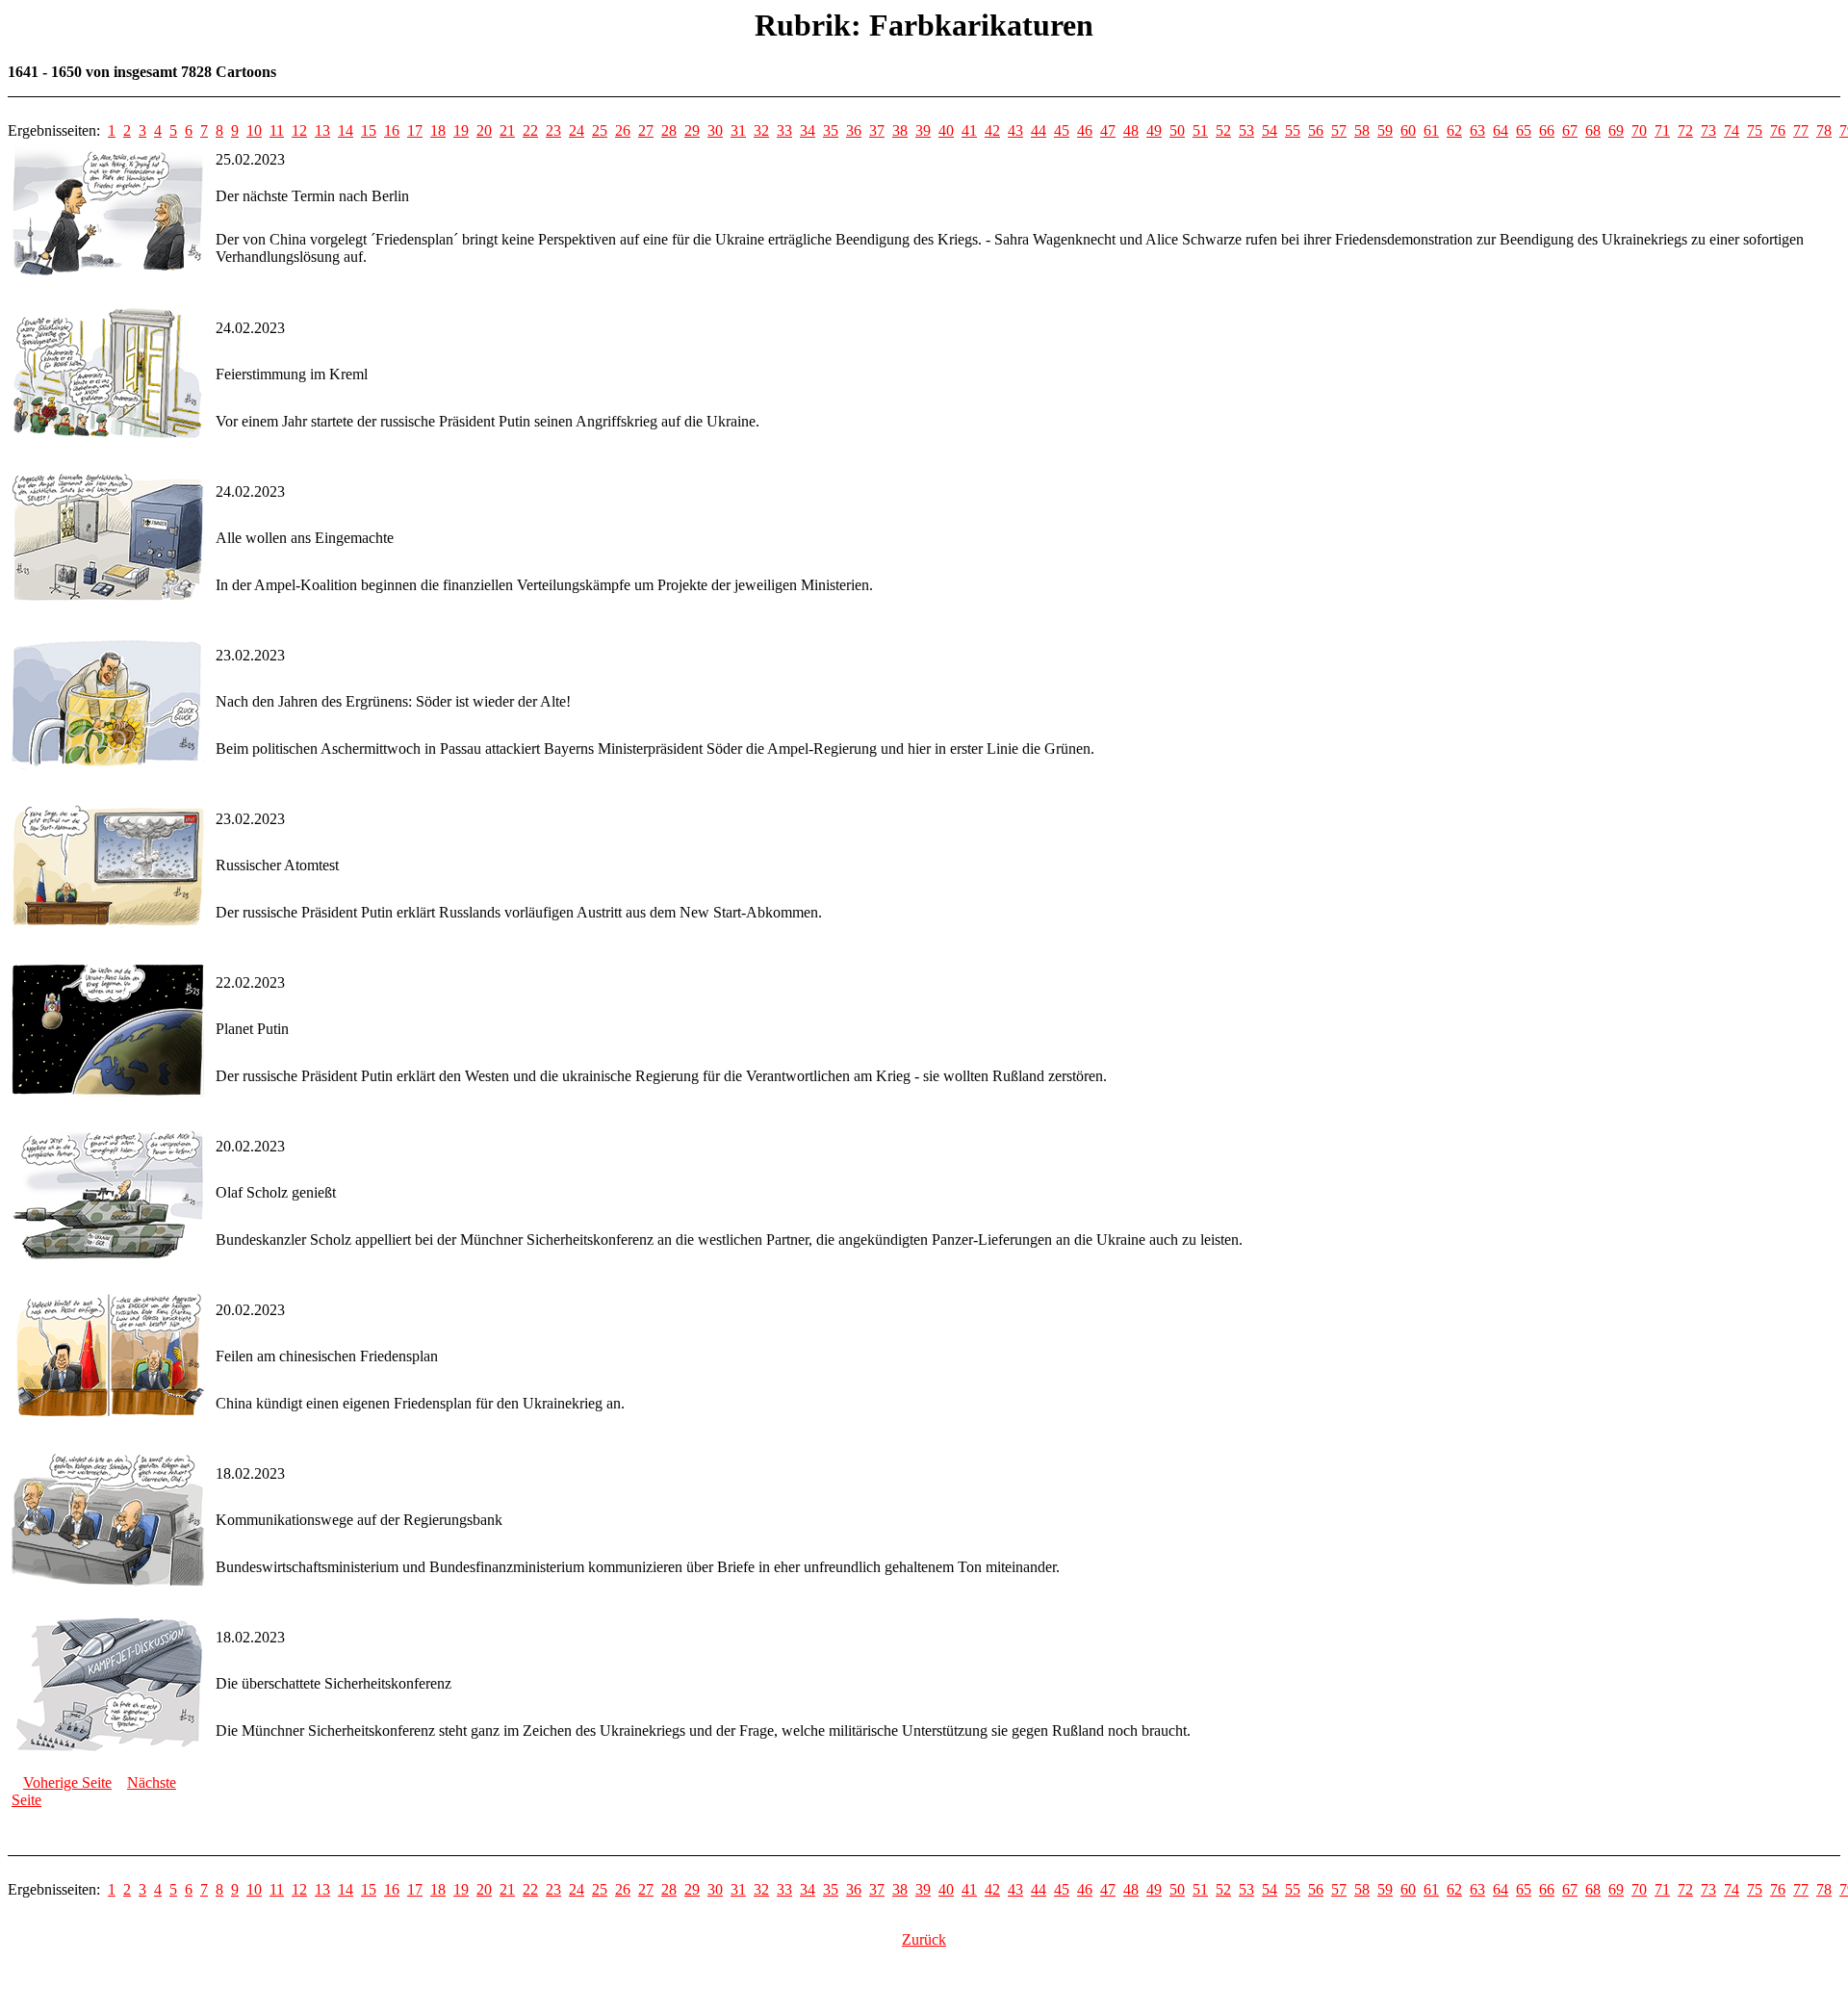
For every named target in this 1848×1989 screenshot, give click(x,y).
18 (438, 130)
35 (831, 130)
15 (369, 130)
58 (1362, 130)
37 (877, 130)
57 (1339, 130)
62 (1454, 130)
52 (1223, 130)
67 (1570, 130)
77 (1801, 130)
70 (1639, 130)
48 (1131, 130)
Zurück (924, 1939)
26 (623, 130)
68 (1593, 130)
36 (854, 130)
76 (1778, 130)
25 (600, 130)
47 (1108, 130)
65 (1524, 130)
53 (1246, 130)
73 (1708, 130)
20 (484, 130)
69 (1616, 130)
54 (1270, 130)
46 (1085, 130)
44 (1039, 130)
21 (507, 130)
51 (1200, 130)
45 (1062, 130)
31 (738, 130)
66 (1547, 130)
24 (577, 130)
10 (254, 130)
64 (1501, 130)
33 (784, 130)
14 (346, 130)
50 (1177, 130)
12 (299, 130)
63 (1477, 130)
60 (1408, 130)
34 (808, 130)
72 (1685, 130)
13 (322, 130)
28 (669, 130)
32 (761, 130)
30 (715, 130)
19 (461, 130)
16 (392, 130)
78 (1824, 130)
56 (1316, 130)
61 (1431, 130)
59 (1385, 130)
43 (1015, 130)
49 (1154, 130)
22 (530, 130)
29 (692, 130)
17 (415, 130)
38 (900, 130)
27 (646, 130)
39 (923, 130)
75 (1755, 130)
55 (1293, 130)
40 (946, 130)
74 (1732, 130)
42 (992, 130)
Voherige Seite (67, 1782)
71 (1662, 130)
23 (553, 130)
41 (969, 130)
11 (277, 130)
